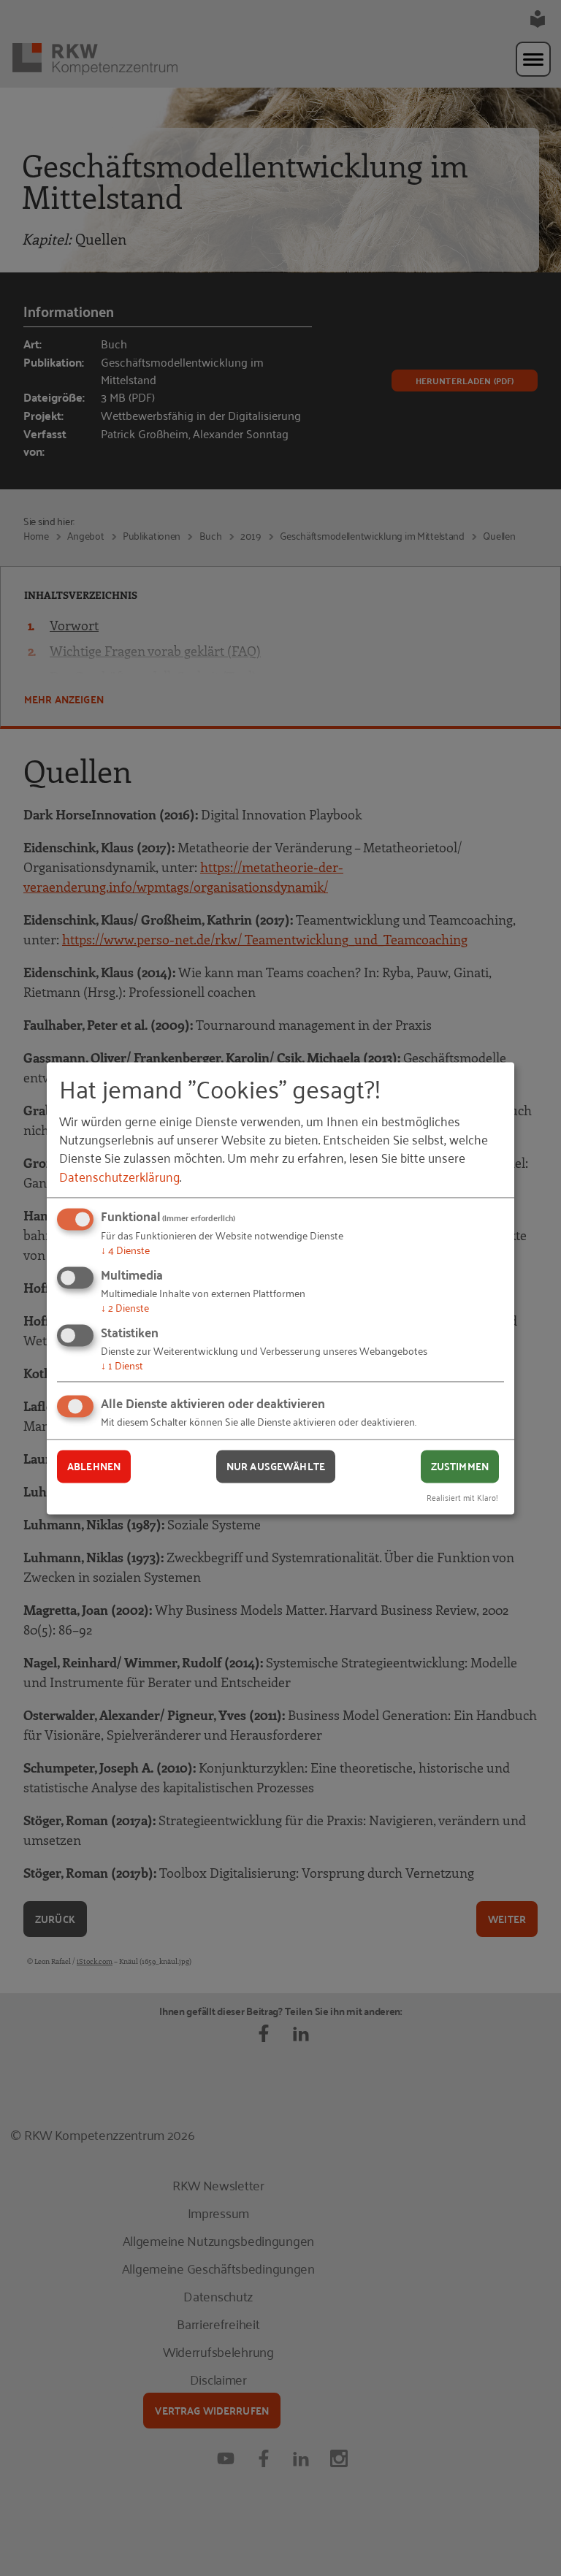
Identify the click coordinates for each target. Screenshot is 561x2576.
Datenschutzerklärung (119, 1176)
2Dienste (125, 1307)
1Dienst (122, 1365)
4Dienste (125, 1250)
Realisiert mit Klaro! (462, 1497)
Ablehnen (94, 1467)
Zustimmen (460, 1467)
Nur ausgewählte (276, 1467)
